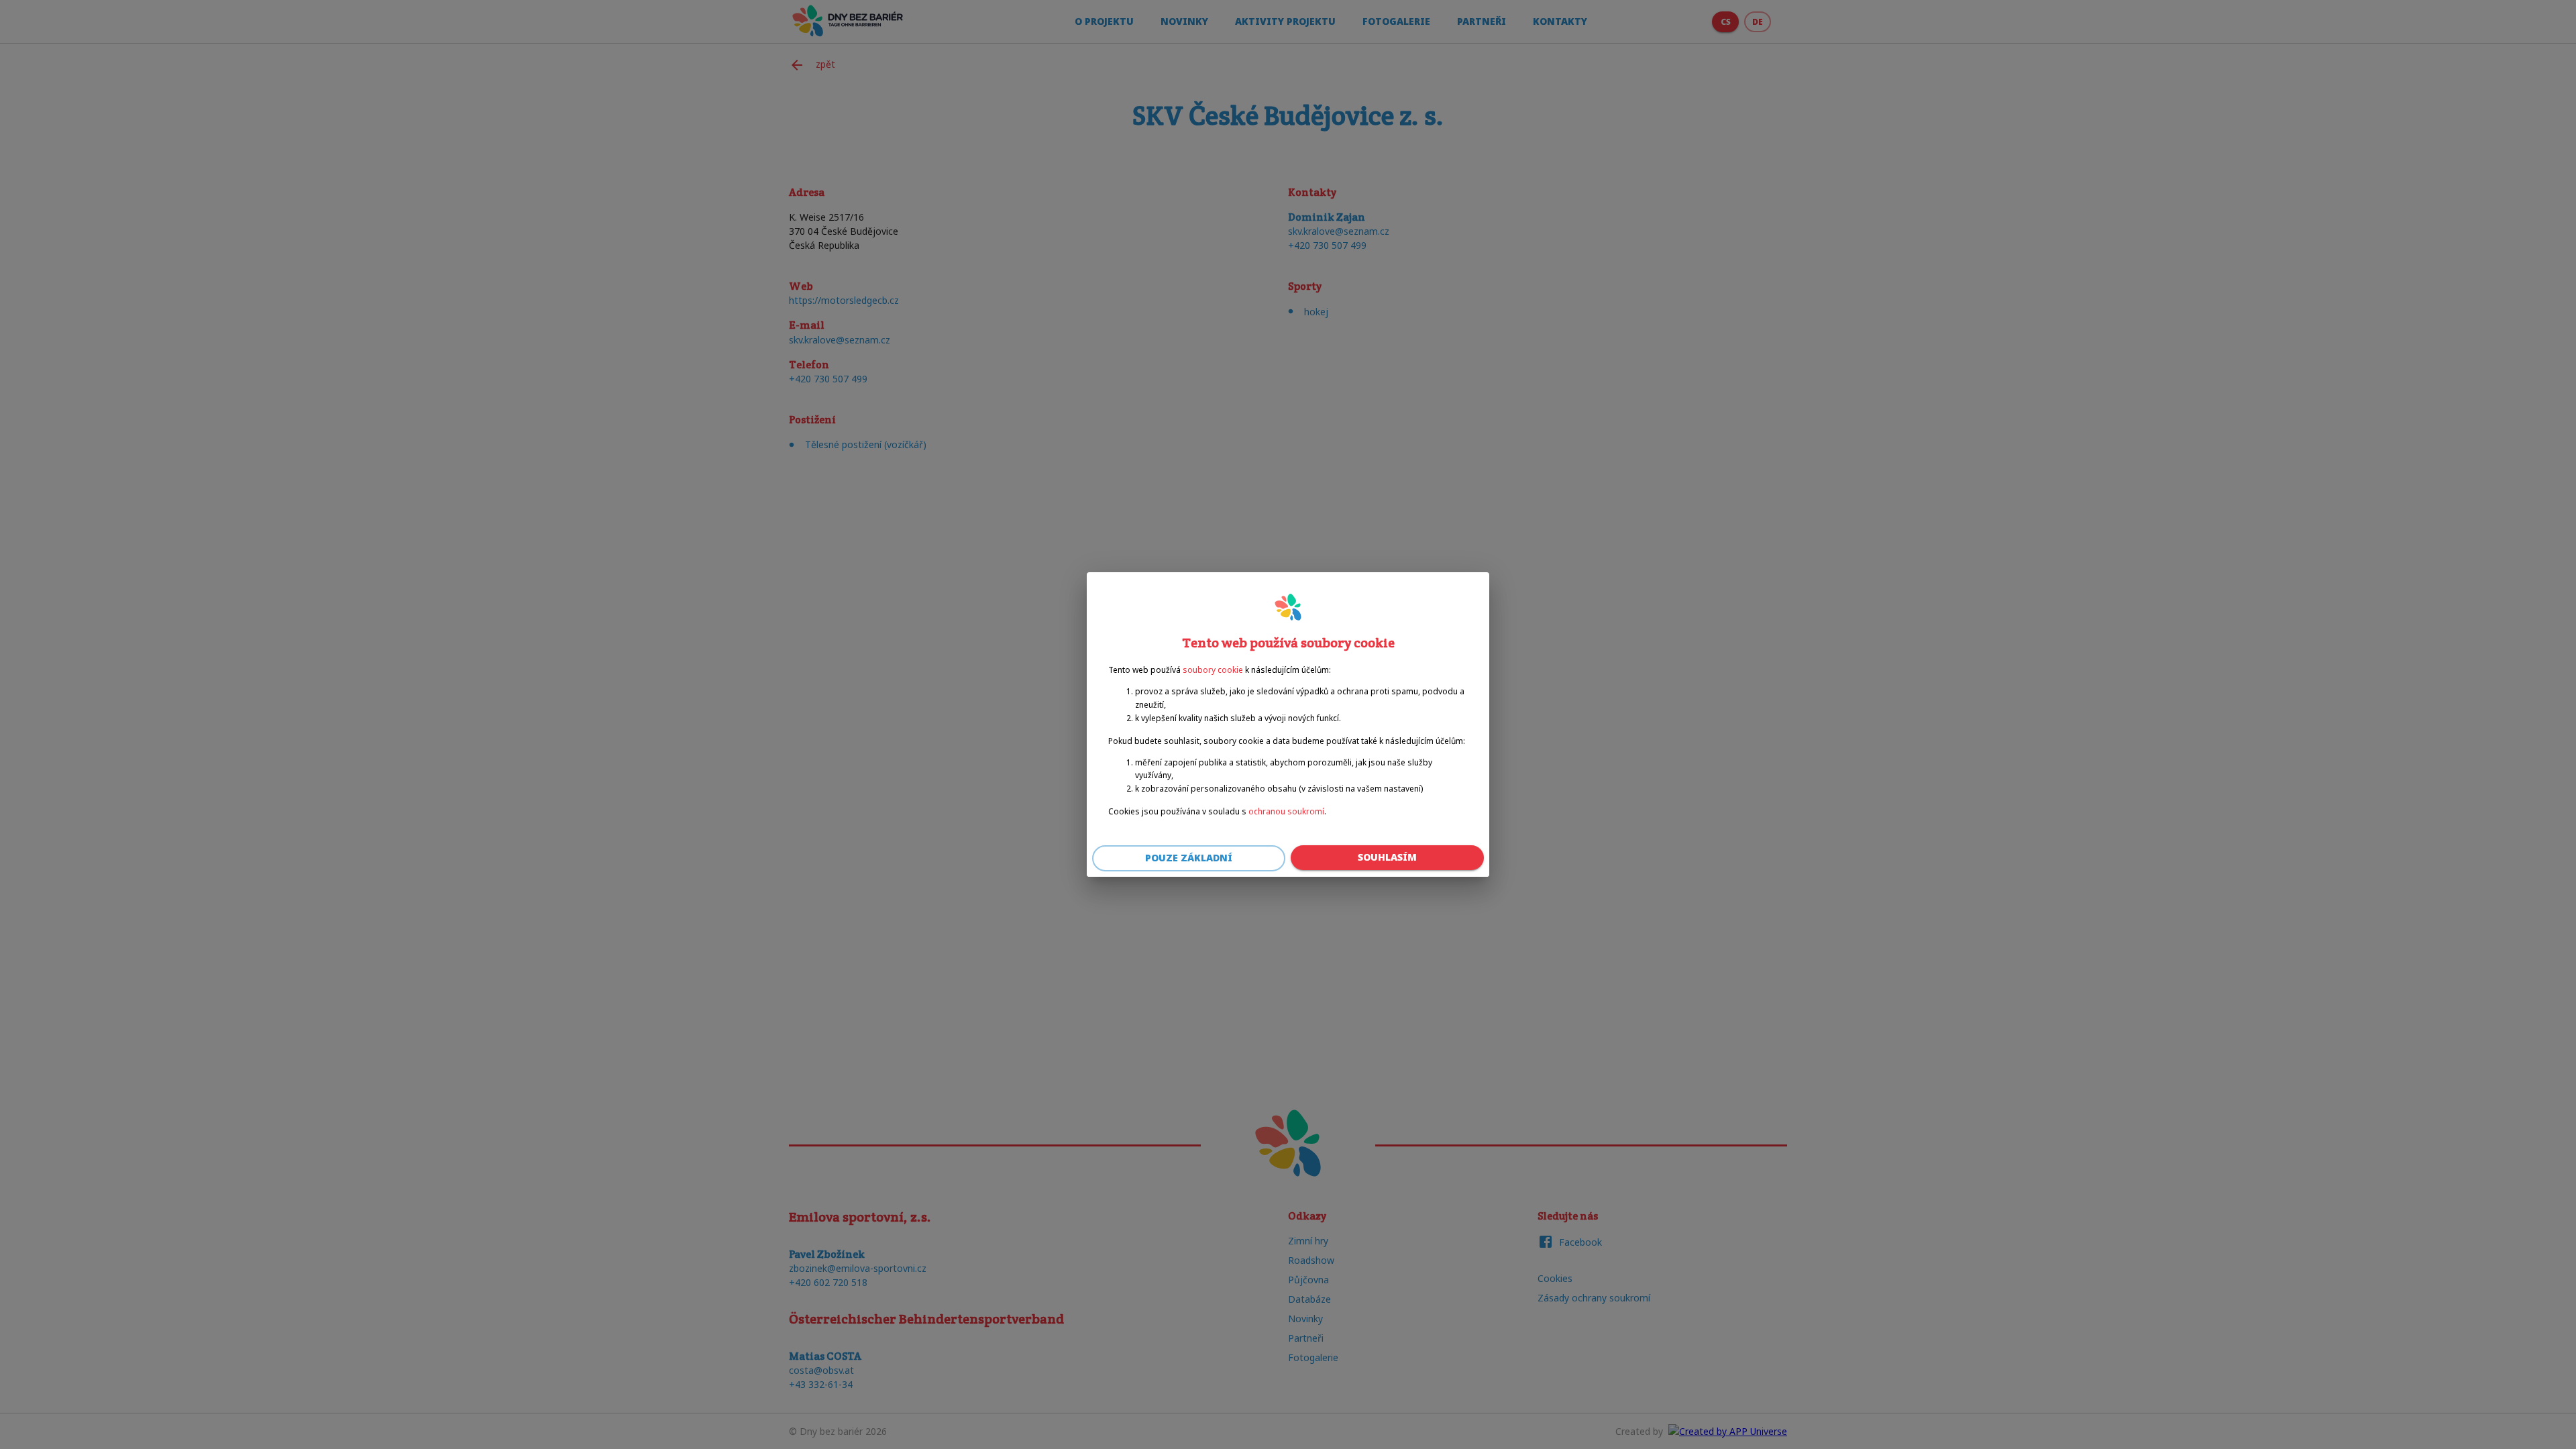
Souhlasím (1387, 857)
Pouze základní (1189, 858)
